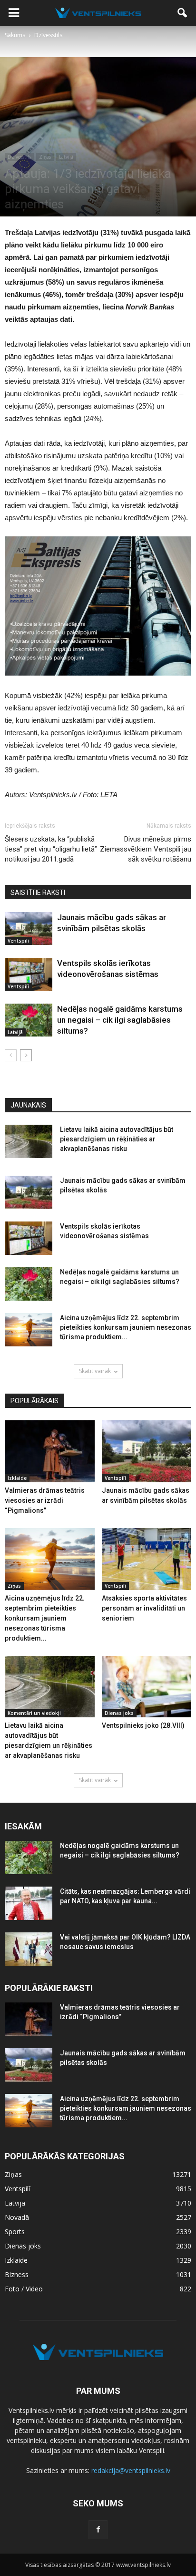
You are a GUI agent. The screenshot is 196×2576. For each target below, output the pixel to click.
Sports (15, 2232)
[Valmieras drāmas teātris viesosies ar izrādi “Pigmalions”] (50, 1451)
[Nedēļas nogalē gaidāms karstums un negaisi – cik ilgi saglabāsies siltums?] (29, 1020)
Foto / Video (24, 2289)
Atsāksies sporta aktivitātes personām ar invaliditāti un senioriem (144, 1608)
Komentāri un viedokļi (34, 1713)
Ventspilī (18, 941)
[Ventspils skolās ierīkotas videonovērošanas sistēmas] (29, 974)
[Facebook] (98, 2530)
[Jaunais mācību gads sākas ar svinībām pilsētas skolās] (29, 929)
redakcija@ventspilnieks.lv (131, 2470)
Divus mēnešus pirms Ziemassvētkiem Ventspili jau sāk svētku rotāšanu (146, 849)
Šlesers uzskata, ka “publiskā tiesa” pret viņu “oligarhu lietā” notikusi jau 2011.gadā (51, 849)
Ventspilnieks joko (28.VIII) (143, 1725)
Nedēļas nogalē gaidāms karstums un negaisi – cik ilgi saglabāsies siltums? (120, 1020)
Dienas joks (119, 1713)
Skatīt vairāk (95, 1371)
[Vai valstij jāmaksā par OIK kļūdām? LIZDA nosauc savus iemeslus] (29, 1949)
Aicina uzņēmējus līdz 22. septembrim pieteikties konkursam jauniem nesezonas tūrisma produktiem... (126, 1327)
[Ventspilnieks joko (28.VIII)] (147, 1687)
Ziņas (45, 157)
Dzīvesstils (19, 157)
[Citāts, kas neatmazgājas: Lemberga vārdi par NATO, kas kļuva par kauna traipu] (29, 1903)
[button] (183, 13)
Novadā (17, 2217)
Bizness (17, 2274)
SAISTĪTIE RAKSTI (38, 893)
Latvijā (66, 157)
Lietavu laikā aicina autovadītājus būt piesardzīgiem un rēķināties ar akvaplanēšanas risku (117, 1139)
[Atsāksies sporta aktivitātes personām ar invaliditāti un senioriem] (147, 1559)
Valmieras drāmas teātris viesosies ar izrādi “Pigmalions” (45, 1500)
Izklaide (17, 1478)
